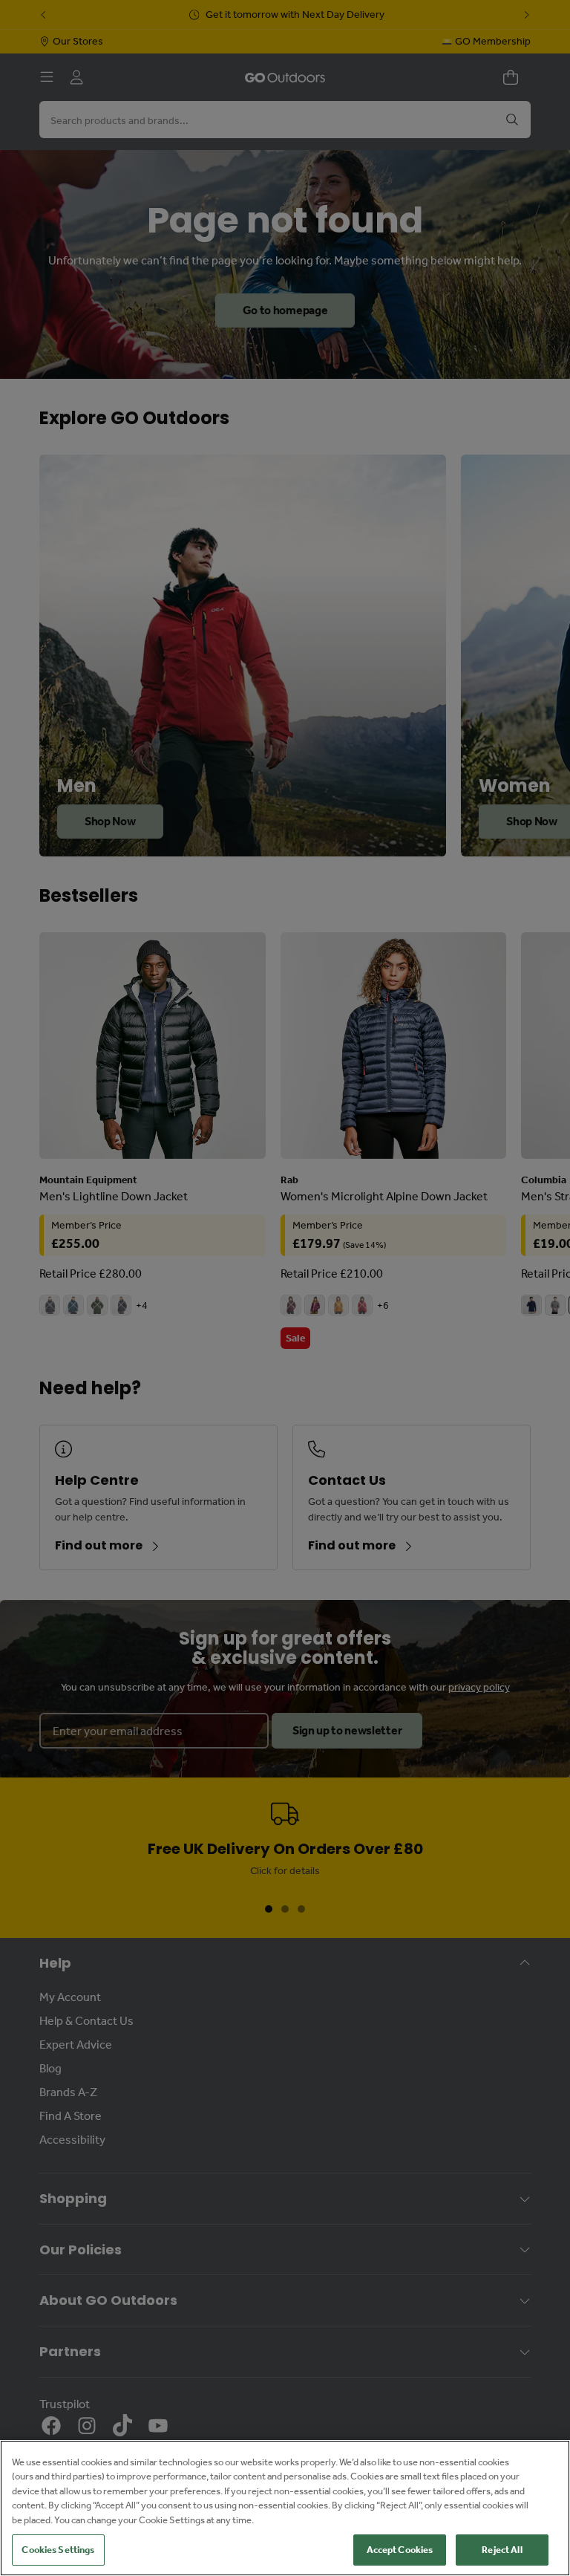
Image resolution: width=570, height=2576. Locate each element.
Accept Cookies (400, 2550)
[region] (285, 2508)
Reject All (502, 2550)
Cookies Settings (58, 2550)
